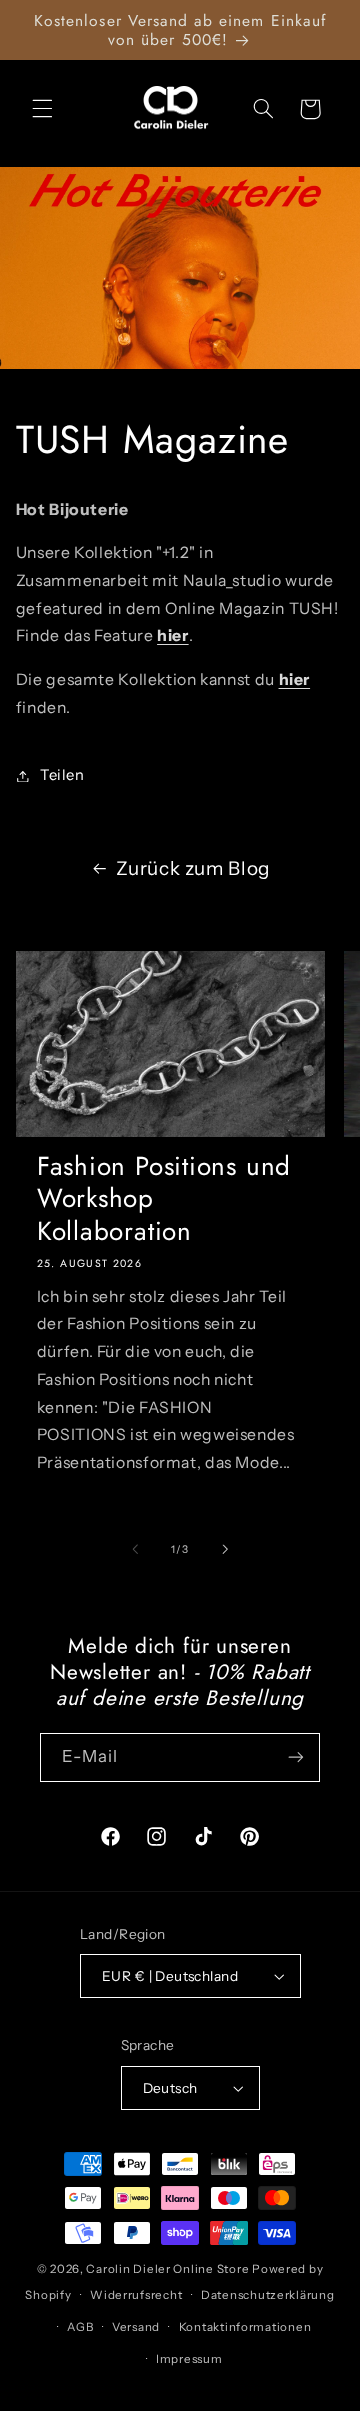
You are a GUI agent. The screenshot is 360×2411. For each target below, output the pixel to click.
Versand (136, 2327)
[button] (42, 109)
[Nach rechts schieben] (225, 1549)
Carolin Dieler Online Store (167, 2269)
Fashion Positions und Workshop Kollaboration (164, 1198)
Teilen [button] (62, 775)
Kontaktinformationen (245, 2327)
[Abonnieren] (296, 1757)
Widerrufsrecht (136, 2295)
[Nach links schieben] (135, 1549)
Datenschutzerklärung (268, 2295)
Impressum (189, 2359)
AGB (80, 2327)
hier (173, 635)
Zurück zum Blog (192, 868)
